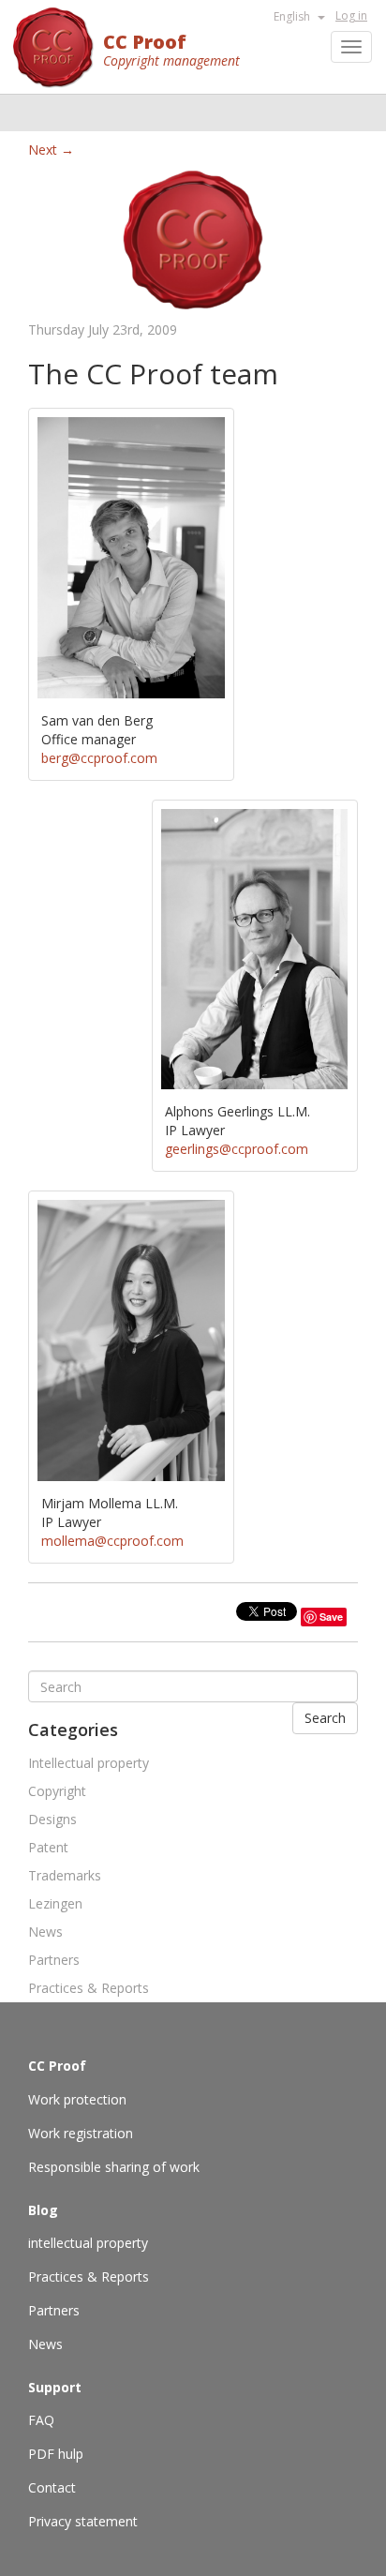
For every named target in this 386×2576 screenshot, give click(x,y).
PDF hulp (56, 2454)
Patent (48, 1847)
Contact (52, 2487)
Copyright (57, 1791)
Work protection (77, 2099)
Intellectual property (89, 1763)
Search (325, 1718)
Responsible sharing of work (114, 2167)
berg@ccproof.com (99, 758)
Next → (51, 150)
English (293, 16)
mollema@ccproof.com (112, 1541)
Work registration (81, 2133)
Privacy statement (83, 2521)
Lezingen (55, 1903)
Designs (52, 1819)
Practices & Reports (89, 1988)
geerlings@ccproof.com (237, 1149)
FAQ (41, 2420)
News (45, 1932)
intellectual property (88, 2243)
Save (331, 1617)
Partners (54, 1960)
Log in (351, 15)
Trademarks (65, 1875)
